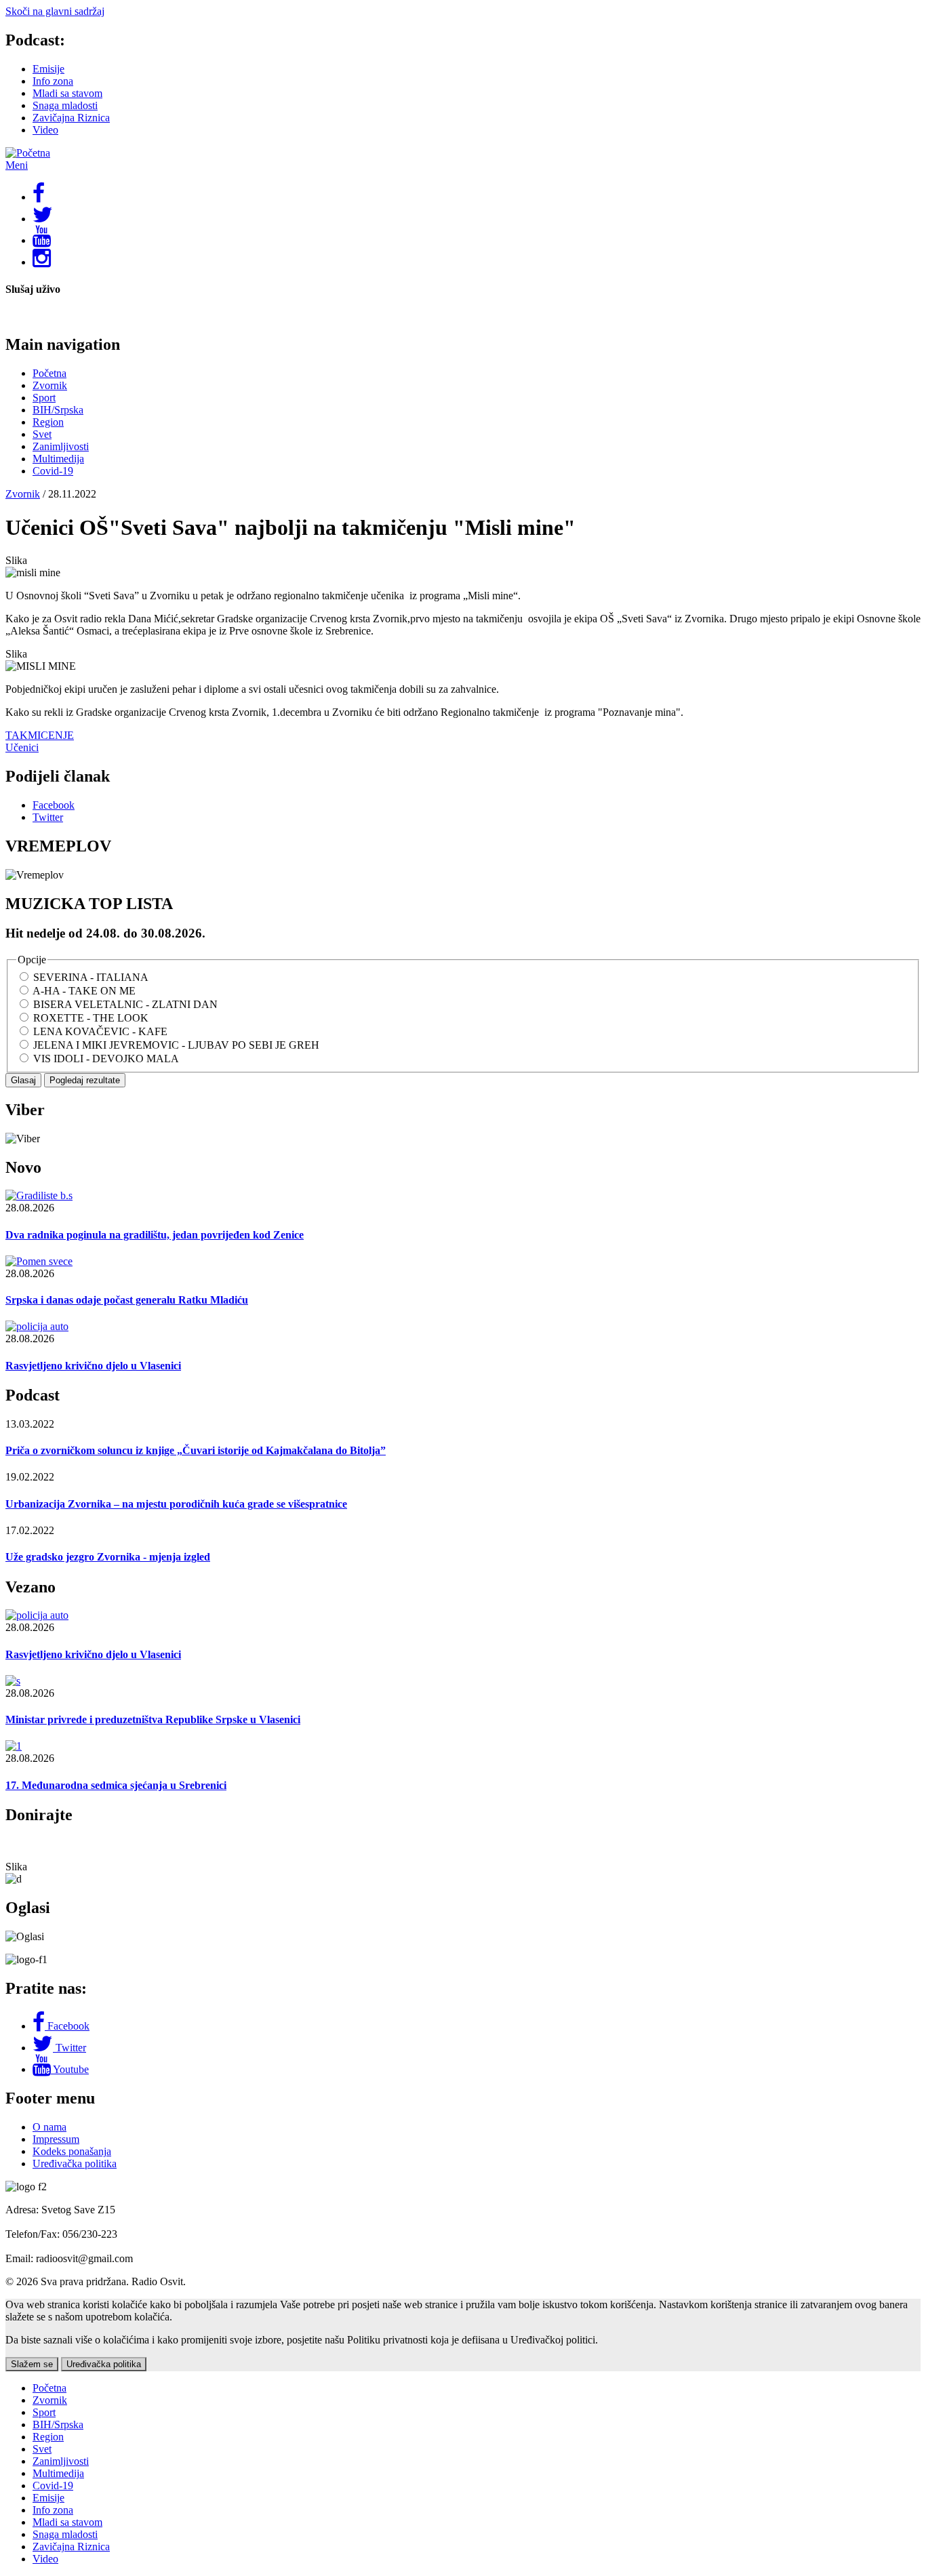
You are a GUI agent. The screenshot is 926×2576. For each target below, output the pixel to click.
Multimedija (58, 459)
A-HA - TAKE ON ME (84, 991)
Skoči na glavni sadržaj (55, 11)
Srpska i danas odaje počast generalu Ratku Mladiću (127, 1300)
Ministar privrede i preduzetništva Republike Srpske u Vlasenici (153, 1719)
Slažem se (32, 2364)
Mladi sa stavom (67, 93)
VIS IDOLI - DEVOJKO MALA (106, 1059)
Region (48, 422)
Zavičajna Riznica (71, 118)
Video (45, 130)
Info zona (53, 81)
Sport (44, 398)
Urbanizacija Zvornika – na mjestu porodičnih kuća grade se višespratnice (176, 1504)
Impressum (56, 2139)
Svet (42, 434)
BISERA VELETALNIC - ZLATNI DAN (125, 1004)
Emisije (48, 69)
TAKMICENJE (40, 735)
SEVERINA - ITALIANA (91, 977)
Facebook (68, 2026)
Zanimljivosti (61, 446)
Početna (49, 373)
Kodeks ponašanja (72, 2151)
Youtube (71, 2069)
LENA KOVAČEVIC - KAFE (100, 1031)
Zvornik (50, 385)
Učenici (22, 747)
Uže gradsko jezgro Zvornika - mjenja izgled (108, 1557)
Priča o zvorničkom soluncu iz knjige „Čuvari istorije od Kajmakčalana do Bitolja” (196, 1450)
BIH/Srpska (58, 410)
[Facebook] (40, 2026)
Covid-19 (53, 471)
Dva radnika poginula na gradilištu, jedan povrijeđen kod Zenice (155, 1235)
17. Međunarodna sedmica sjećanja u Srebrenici (116, 1785)
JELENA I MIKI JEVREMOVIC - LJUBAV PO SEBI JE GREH (176, 1045)
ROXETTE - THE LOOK (91, 1018)
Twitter (71, 2048)
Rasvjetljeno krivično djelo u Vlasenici (93, 1366)
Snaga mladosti (65, 105)
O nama (49, 2127)
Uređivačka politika (75, 2164)
